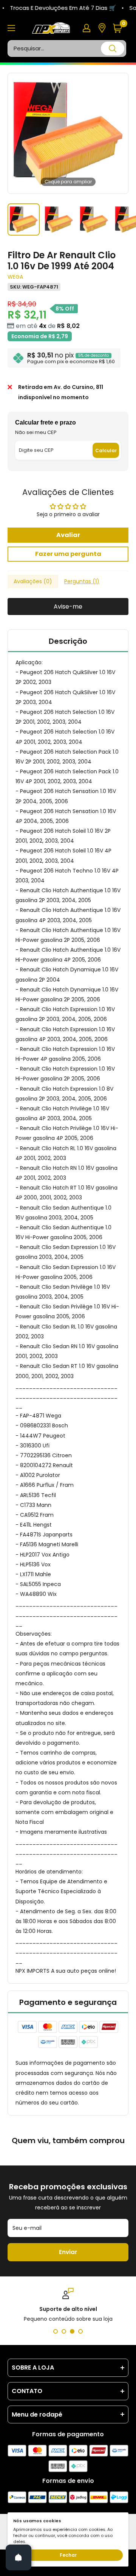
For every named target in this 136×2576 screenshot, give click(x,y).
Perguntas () (82, 581)
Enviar (68, 2252)
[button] (120, 28)
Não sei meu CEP (36, 432)
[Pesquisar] (113, 48)
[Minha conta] (87, 28)
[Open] (19, 2557)
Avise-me (68, 607)
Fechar (68, 2555)
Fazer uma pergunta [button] (68, 554)
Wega (15, 277)
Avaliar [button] (68, 535)
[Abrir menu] (11, 28)
